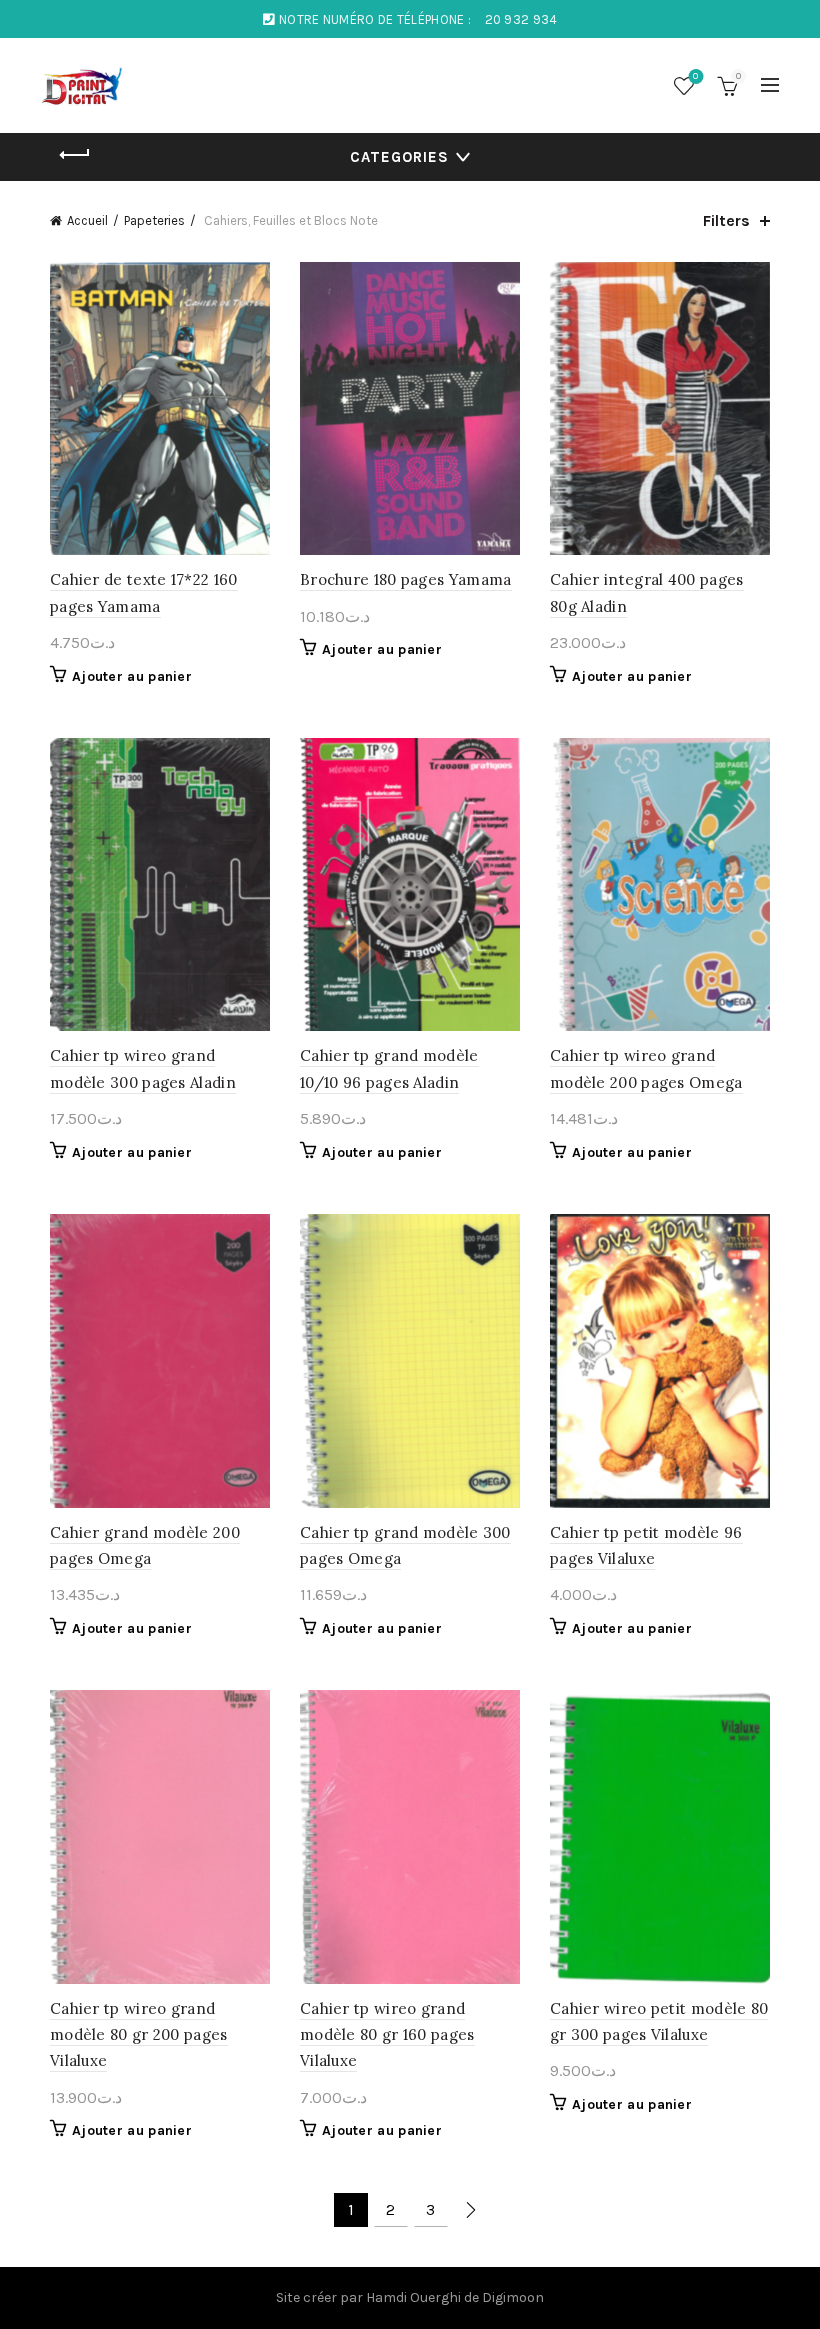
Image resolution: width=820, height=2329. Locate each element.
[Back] (75, 155)
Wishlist (695, 76)
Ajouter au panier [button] (132, 676)
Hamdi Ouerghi (413, 2297)
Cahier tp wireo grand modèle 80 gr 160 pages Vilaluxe (387, 2035)
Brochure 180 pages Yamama (406, 579)
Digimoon (513, 2297)
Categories (399, 157)
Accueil (87, 220)
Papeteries (154, 220)
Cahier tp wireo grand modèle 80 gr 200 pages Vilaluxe (139, 2035)
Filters (726, 220)
